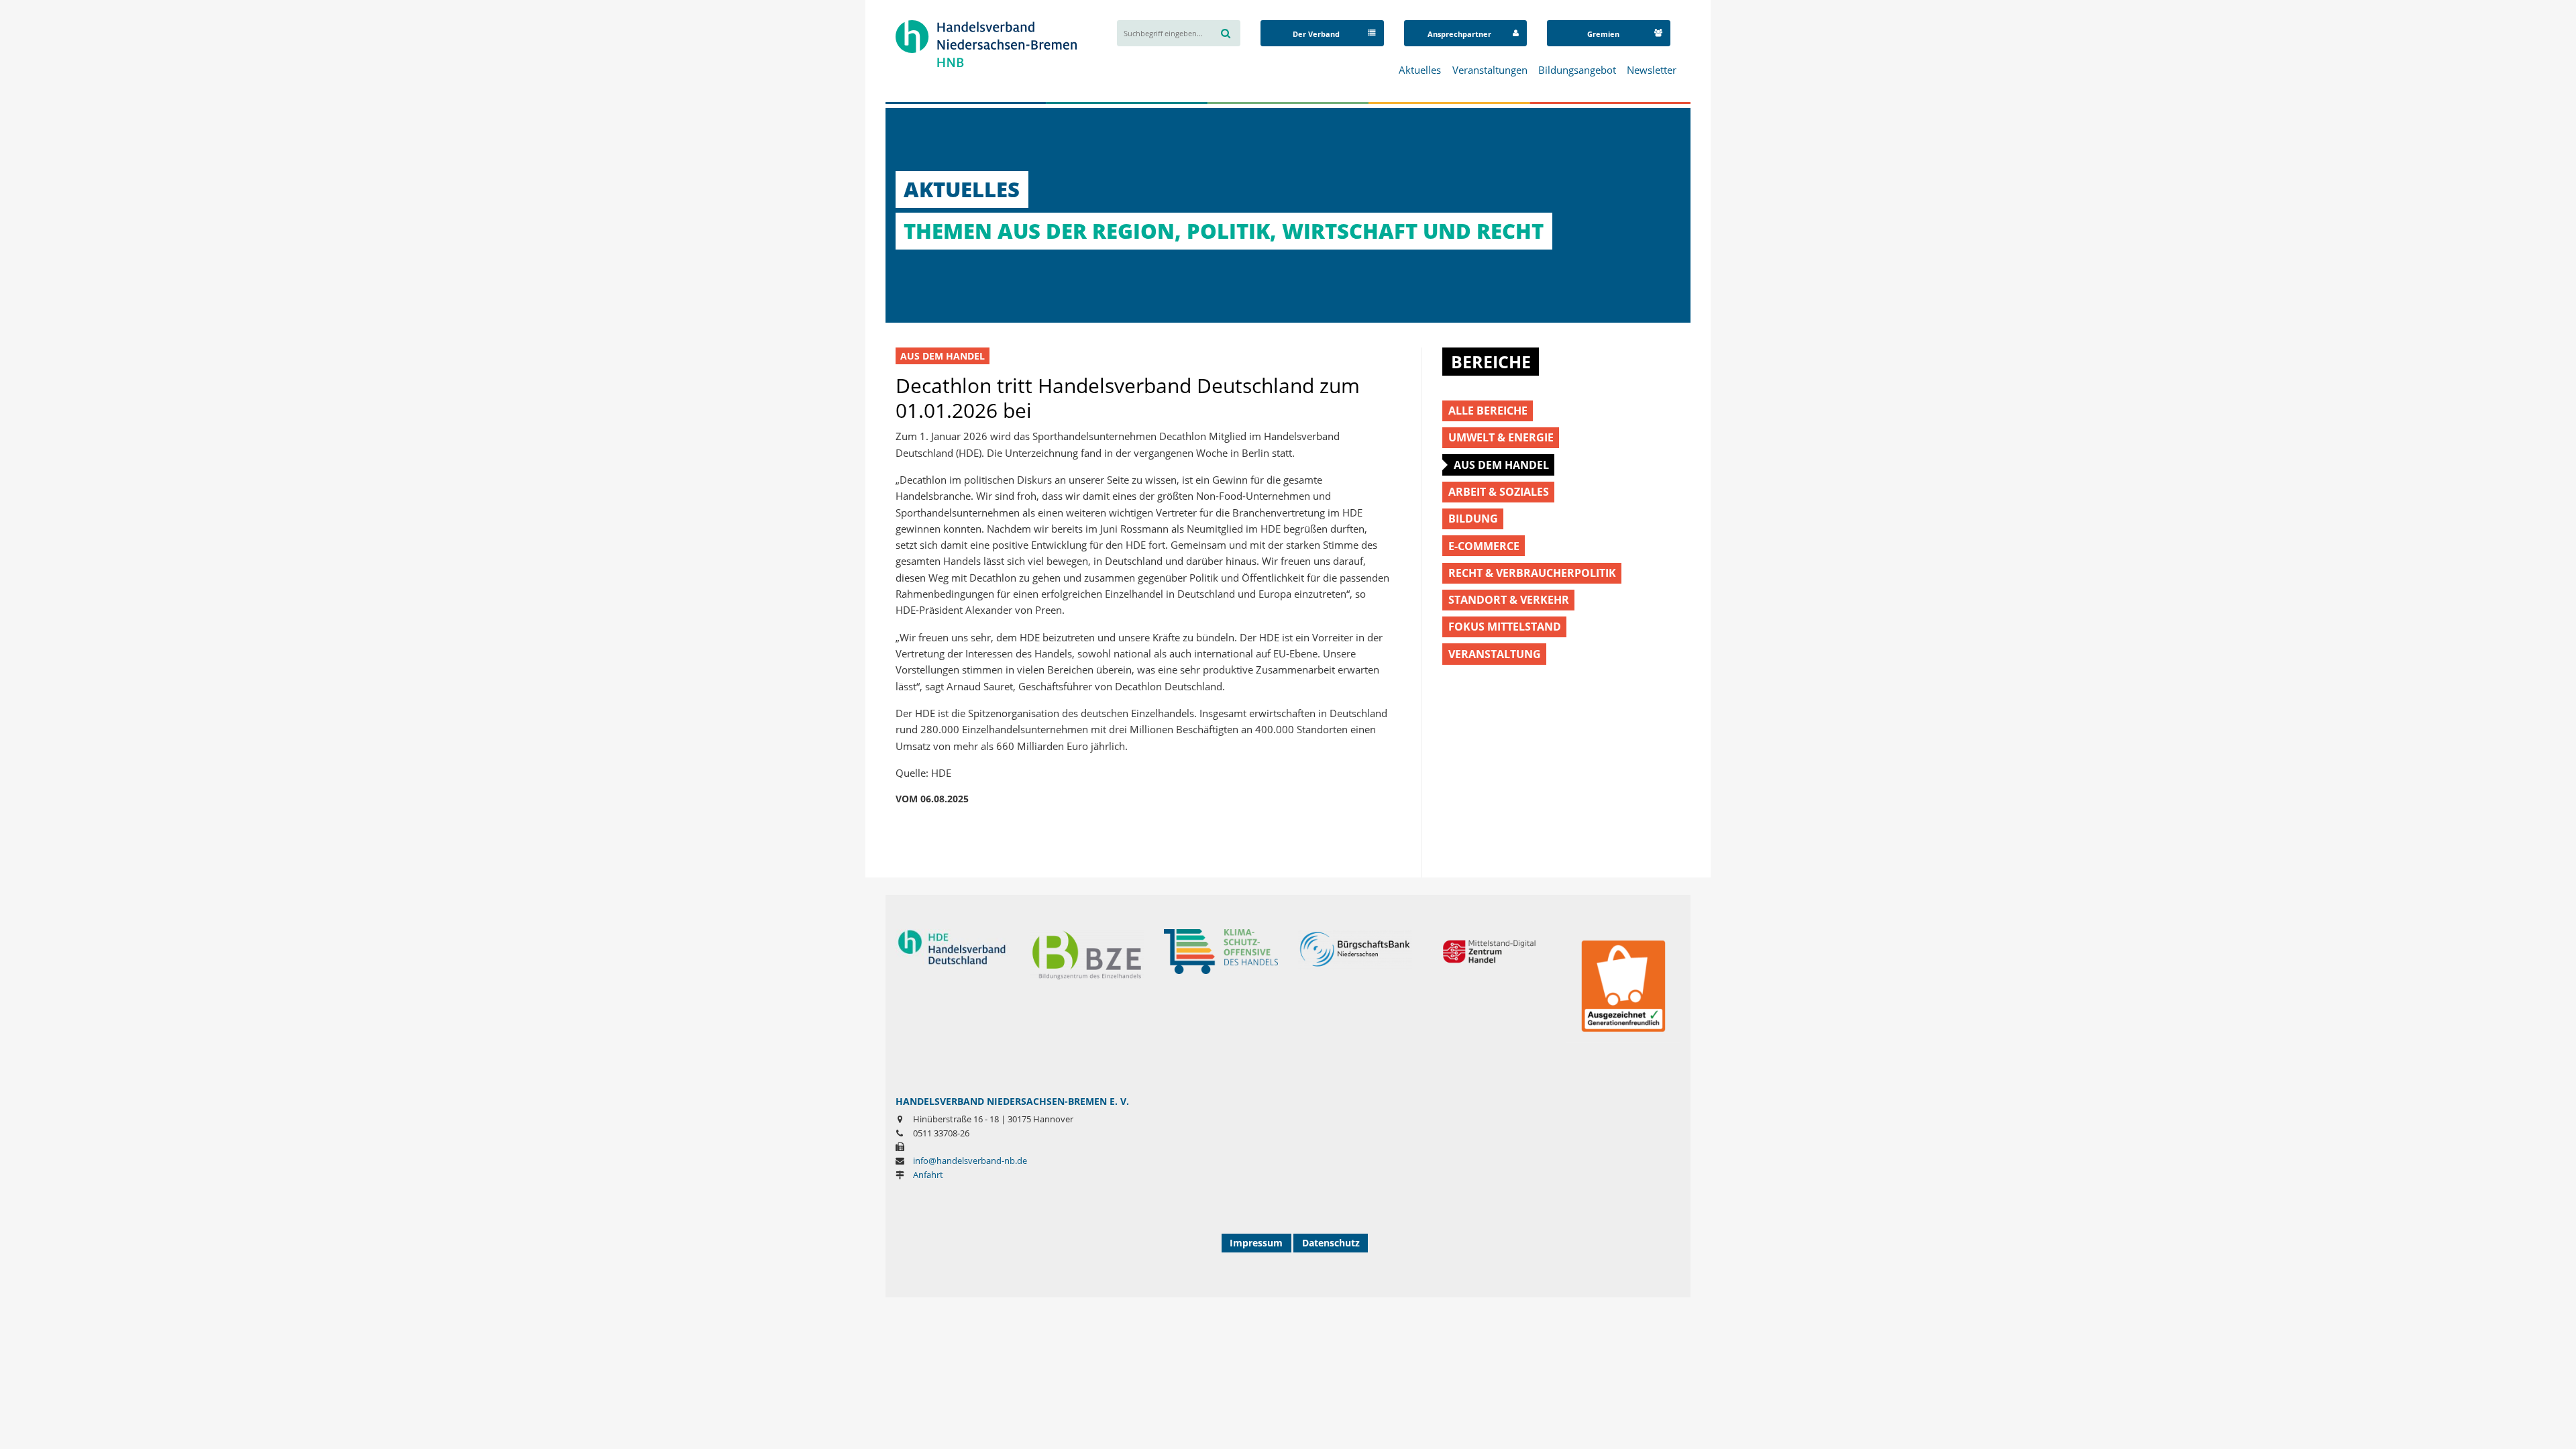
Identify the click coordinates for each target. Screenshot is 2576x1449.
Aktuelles (1420, 70)
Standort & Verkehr (1509, 599)
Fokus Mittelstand (1505, 626)
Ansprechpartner (1459, 34)
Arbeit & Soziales (1499, 491)
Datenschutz (1331, 1243)
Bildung (1473, 518)
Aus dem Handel (943, 356)
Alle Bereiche (1488, 410)
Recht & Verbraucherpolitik (1532, 573)
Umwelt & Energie (1501, 437)
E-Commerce (1484, 546)
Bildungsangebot (1577, 70)
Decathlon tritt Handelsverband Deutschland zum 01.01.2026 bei (1128, 397)
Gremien (1603, 34)
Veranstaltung (1495, 654)
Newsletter (1652, 70)
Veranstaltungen (1490, 70)
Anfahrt (928, 1175)
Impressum (1256, 1243)
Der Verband (1316, 34)
